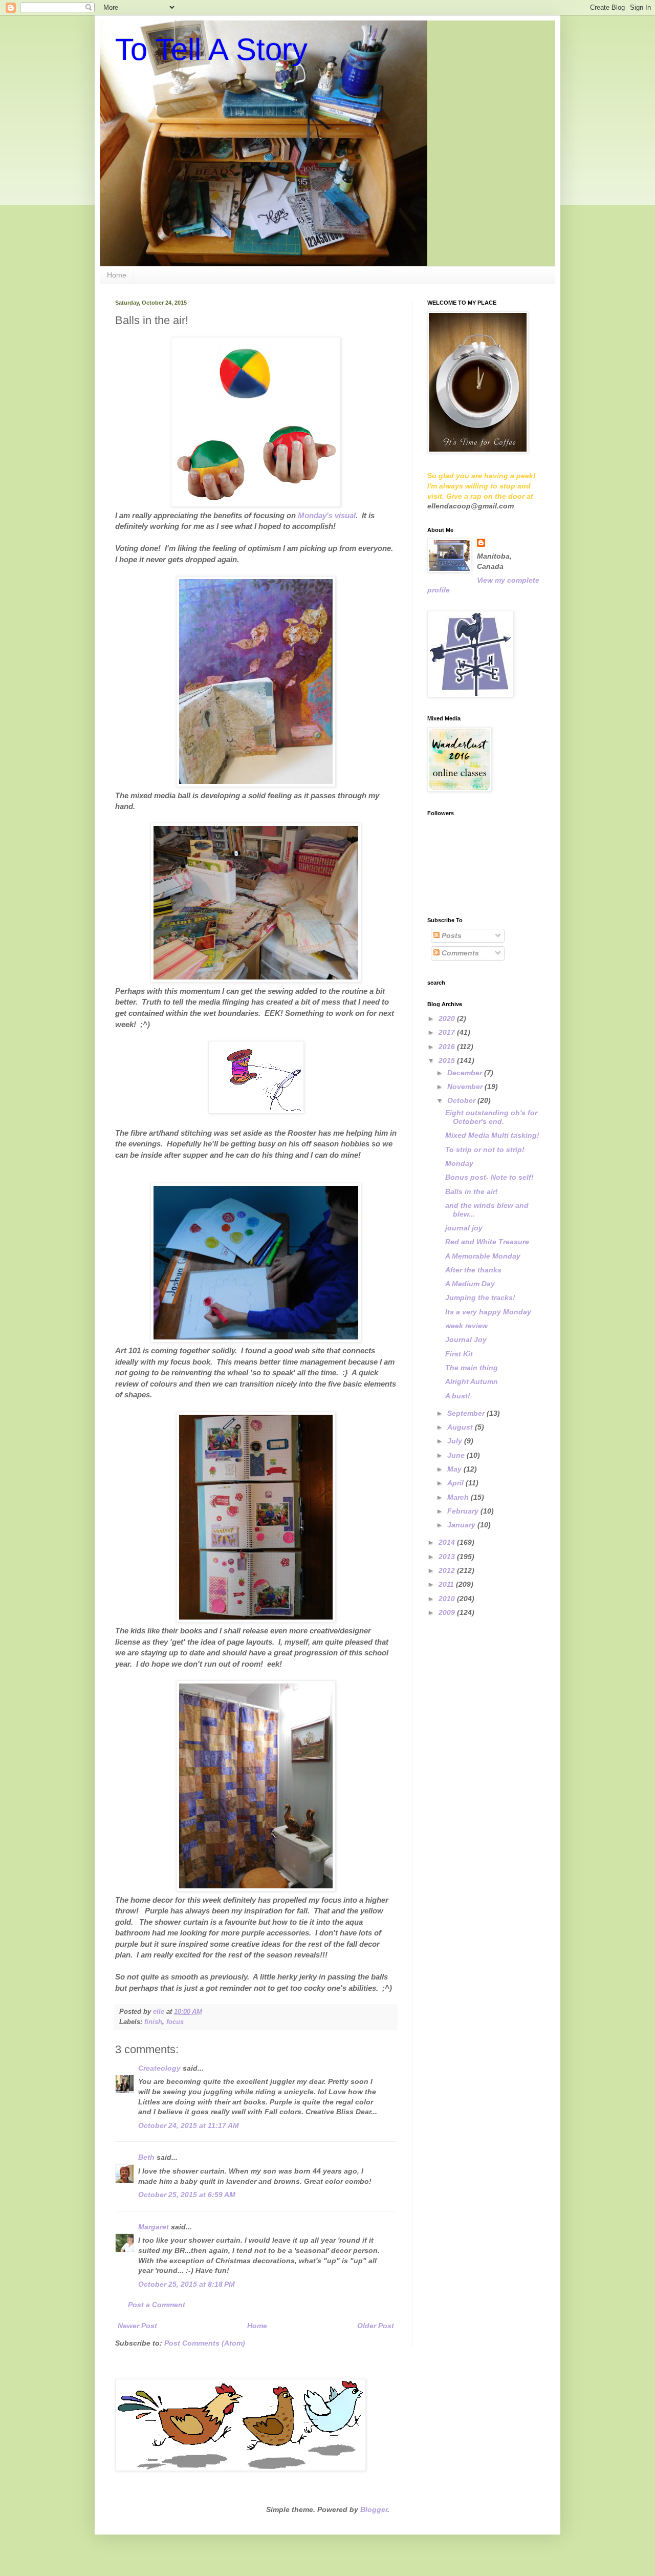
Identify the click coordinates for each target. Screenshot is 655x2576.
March (459, 1497)
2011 (447, 1584)
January (462, 1525)
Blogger (374, 2509)
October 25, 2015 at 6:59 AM (187, 2195)
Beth (146, 2157)
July (456, 1441)
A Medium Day (470, 1284)
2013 (448, 1557)
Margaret (154, 2227)
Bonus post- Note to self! (489, 1177)
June (457, 1455)
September (467, 1413)
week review (466, 1326)
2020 (448, 1018)
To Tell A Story (211, 49)
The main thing (472, 1368)
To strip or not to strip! (485, 1149)
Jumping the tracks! (480, 1297)
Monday (459, 1163)
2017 (448, 1032)
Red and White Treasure (487, 1242)
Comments (459, 953)
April (456, 1483)
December (466, 1073)
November (466, 1087)
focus (175, 2022)
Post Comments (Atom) (205, 2343)
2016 (448, 1047)
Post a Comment (157, 2305)
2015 (448, 1060)
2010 (448, 1599)
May (455, 1469)
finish (153, 2022)
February (464, 1511)
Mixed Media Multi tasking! (492, 1135)
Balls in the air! (472, 1191)
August (461, 1427)
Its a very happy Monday (488, 1312)
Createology (159, 2068)
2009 (448, 1612)
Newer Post (137, 2326)
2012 (448, 1570)
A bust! (458, 1396)
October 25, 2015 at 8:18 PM (187, 2284)
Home (117, 275)
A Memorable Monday (483, 1256)
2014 (448, 1542)
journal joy (464, 1228)
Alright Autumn (472, 1381)
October (462, 1100)
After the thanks (473, 1270)
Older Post (376, 2326)
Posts (451, 935)
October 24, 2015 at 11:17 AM (189, 2125)
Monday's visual (327, 515)
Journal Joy (466, 1339)
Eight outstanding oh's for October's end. (491, 1117)
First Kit (459, 1354)
